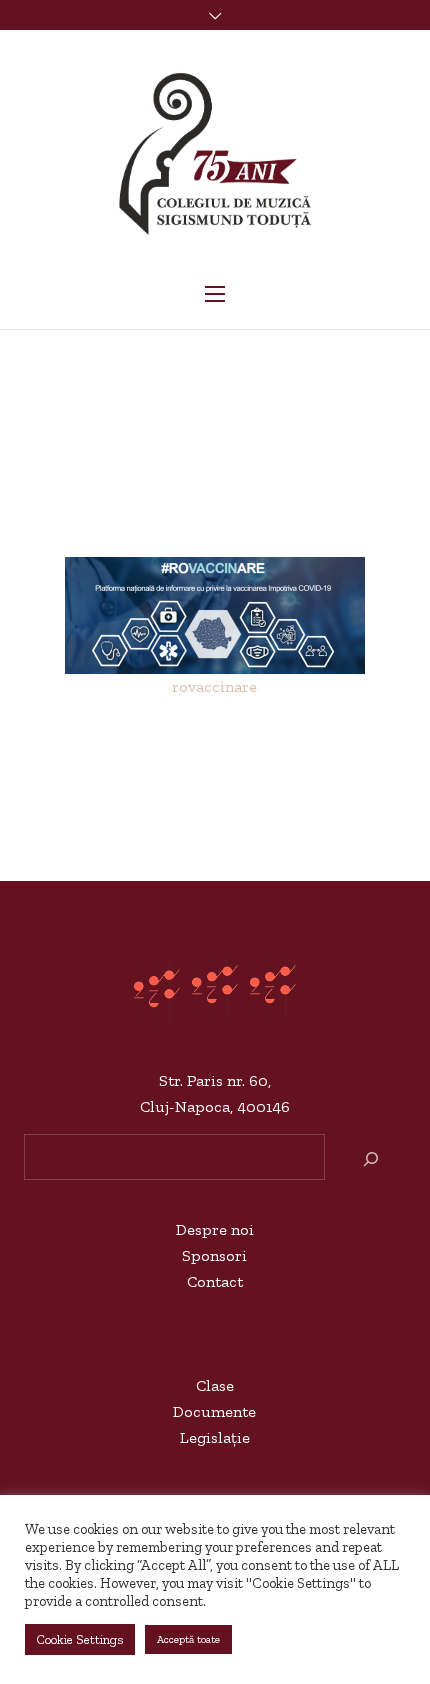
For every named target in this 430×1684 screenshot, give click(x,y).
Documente (214, 1411)
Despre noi (215, 1229)
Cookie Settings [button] (80, 1639)
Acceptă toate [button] (188, 1639)
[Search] (370, 1158)
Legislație (215, 1437)
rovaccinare (214, 686)
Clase (215, 1385)
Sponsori (214, 1255)
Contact (215, 1281)
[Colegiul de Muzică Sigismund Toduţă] (215, 154)
